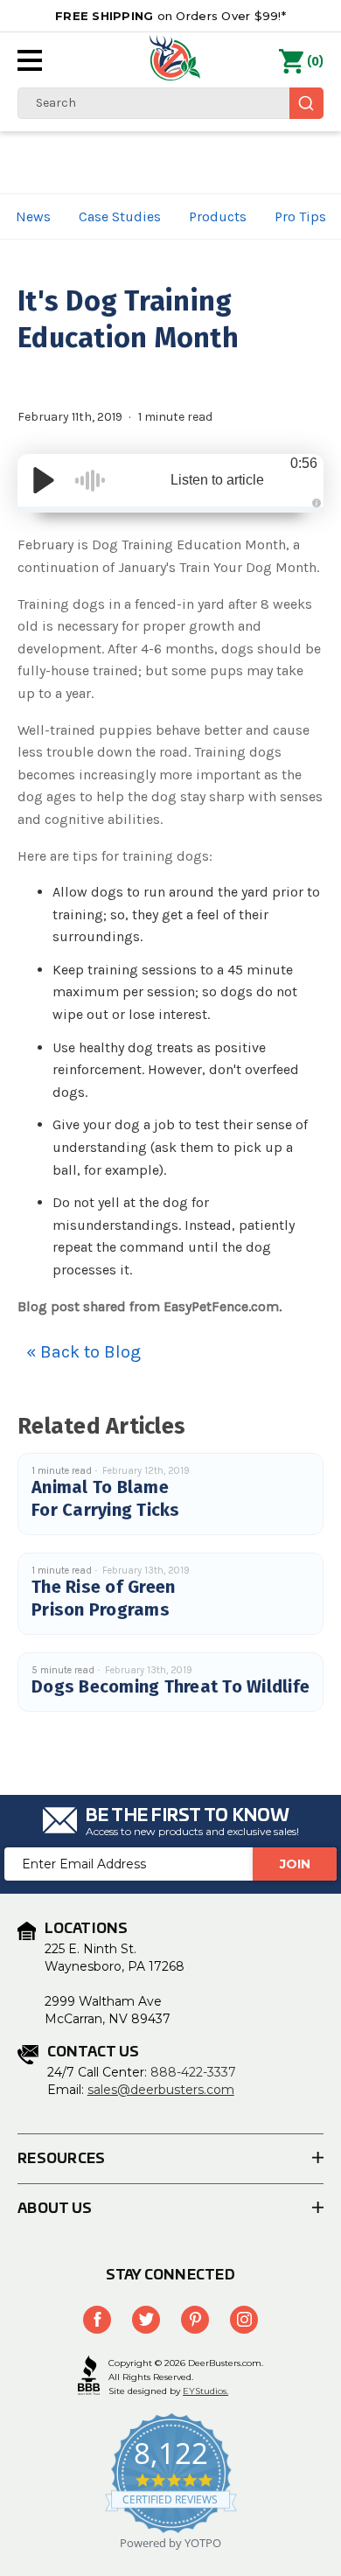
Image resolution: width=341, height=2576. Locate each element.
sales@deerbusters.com (161, 2090)
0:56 (304, 463)
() (315, 62)
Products (218, 216)
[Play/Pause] (44, 480)
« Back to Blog (84, 1352)
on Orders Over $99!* (170, 16)
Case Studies (120, 216)
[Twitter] (146, 2320)
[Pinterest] (195, 2320)
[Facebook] (97, 2320)
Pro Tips (300, 216)
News (33, 216)
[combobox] (170, 103)
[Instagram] (244, 2320)
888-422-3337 (193, 2072)
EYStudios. (205, 2391)
